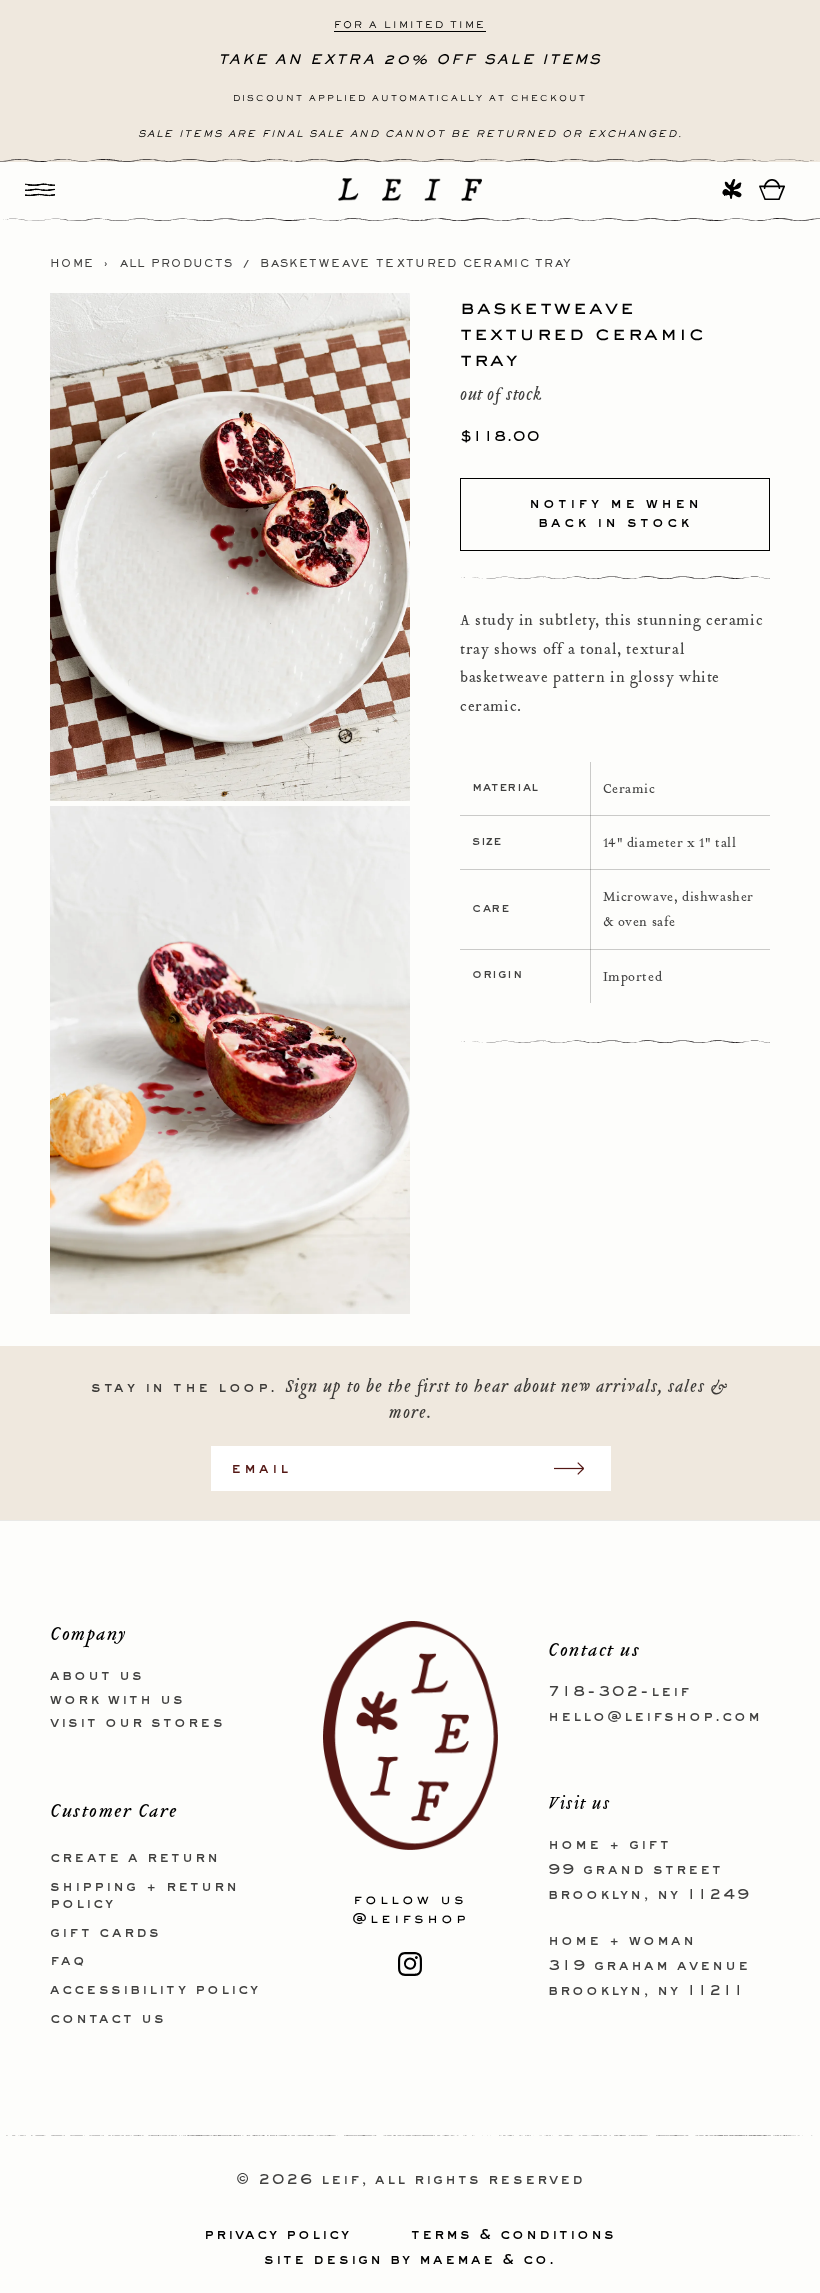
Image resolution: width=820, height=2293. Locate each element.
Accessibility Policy (155, 1990)
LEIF (341, 2180)
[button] (40, 189)
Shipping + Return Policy (144, 1895)
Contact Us (108, 2019)
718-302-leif (619, 1692)
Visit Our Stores (137, 1723)
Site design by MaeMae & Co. (410, 2260)
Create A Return (135, 1858)
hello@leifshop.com (655, 1717)
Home (72, 264)
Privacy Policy (277, 2235)
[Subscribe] (579, 1468)
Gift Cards (105, 1933)
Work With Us (117, 1700)
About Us (97, 1676)
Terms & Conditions (513, 2235)
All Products (177, 264)
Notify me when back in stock (615, 514)
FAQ (68, 1961)
